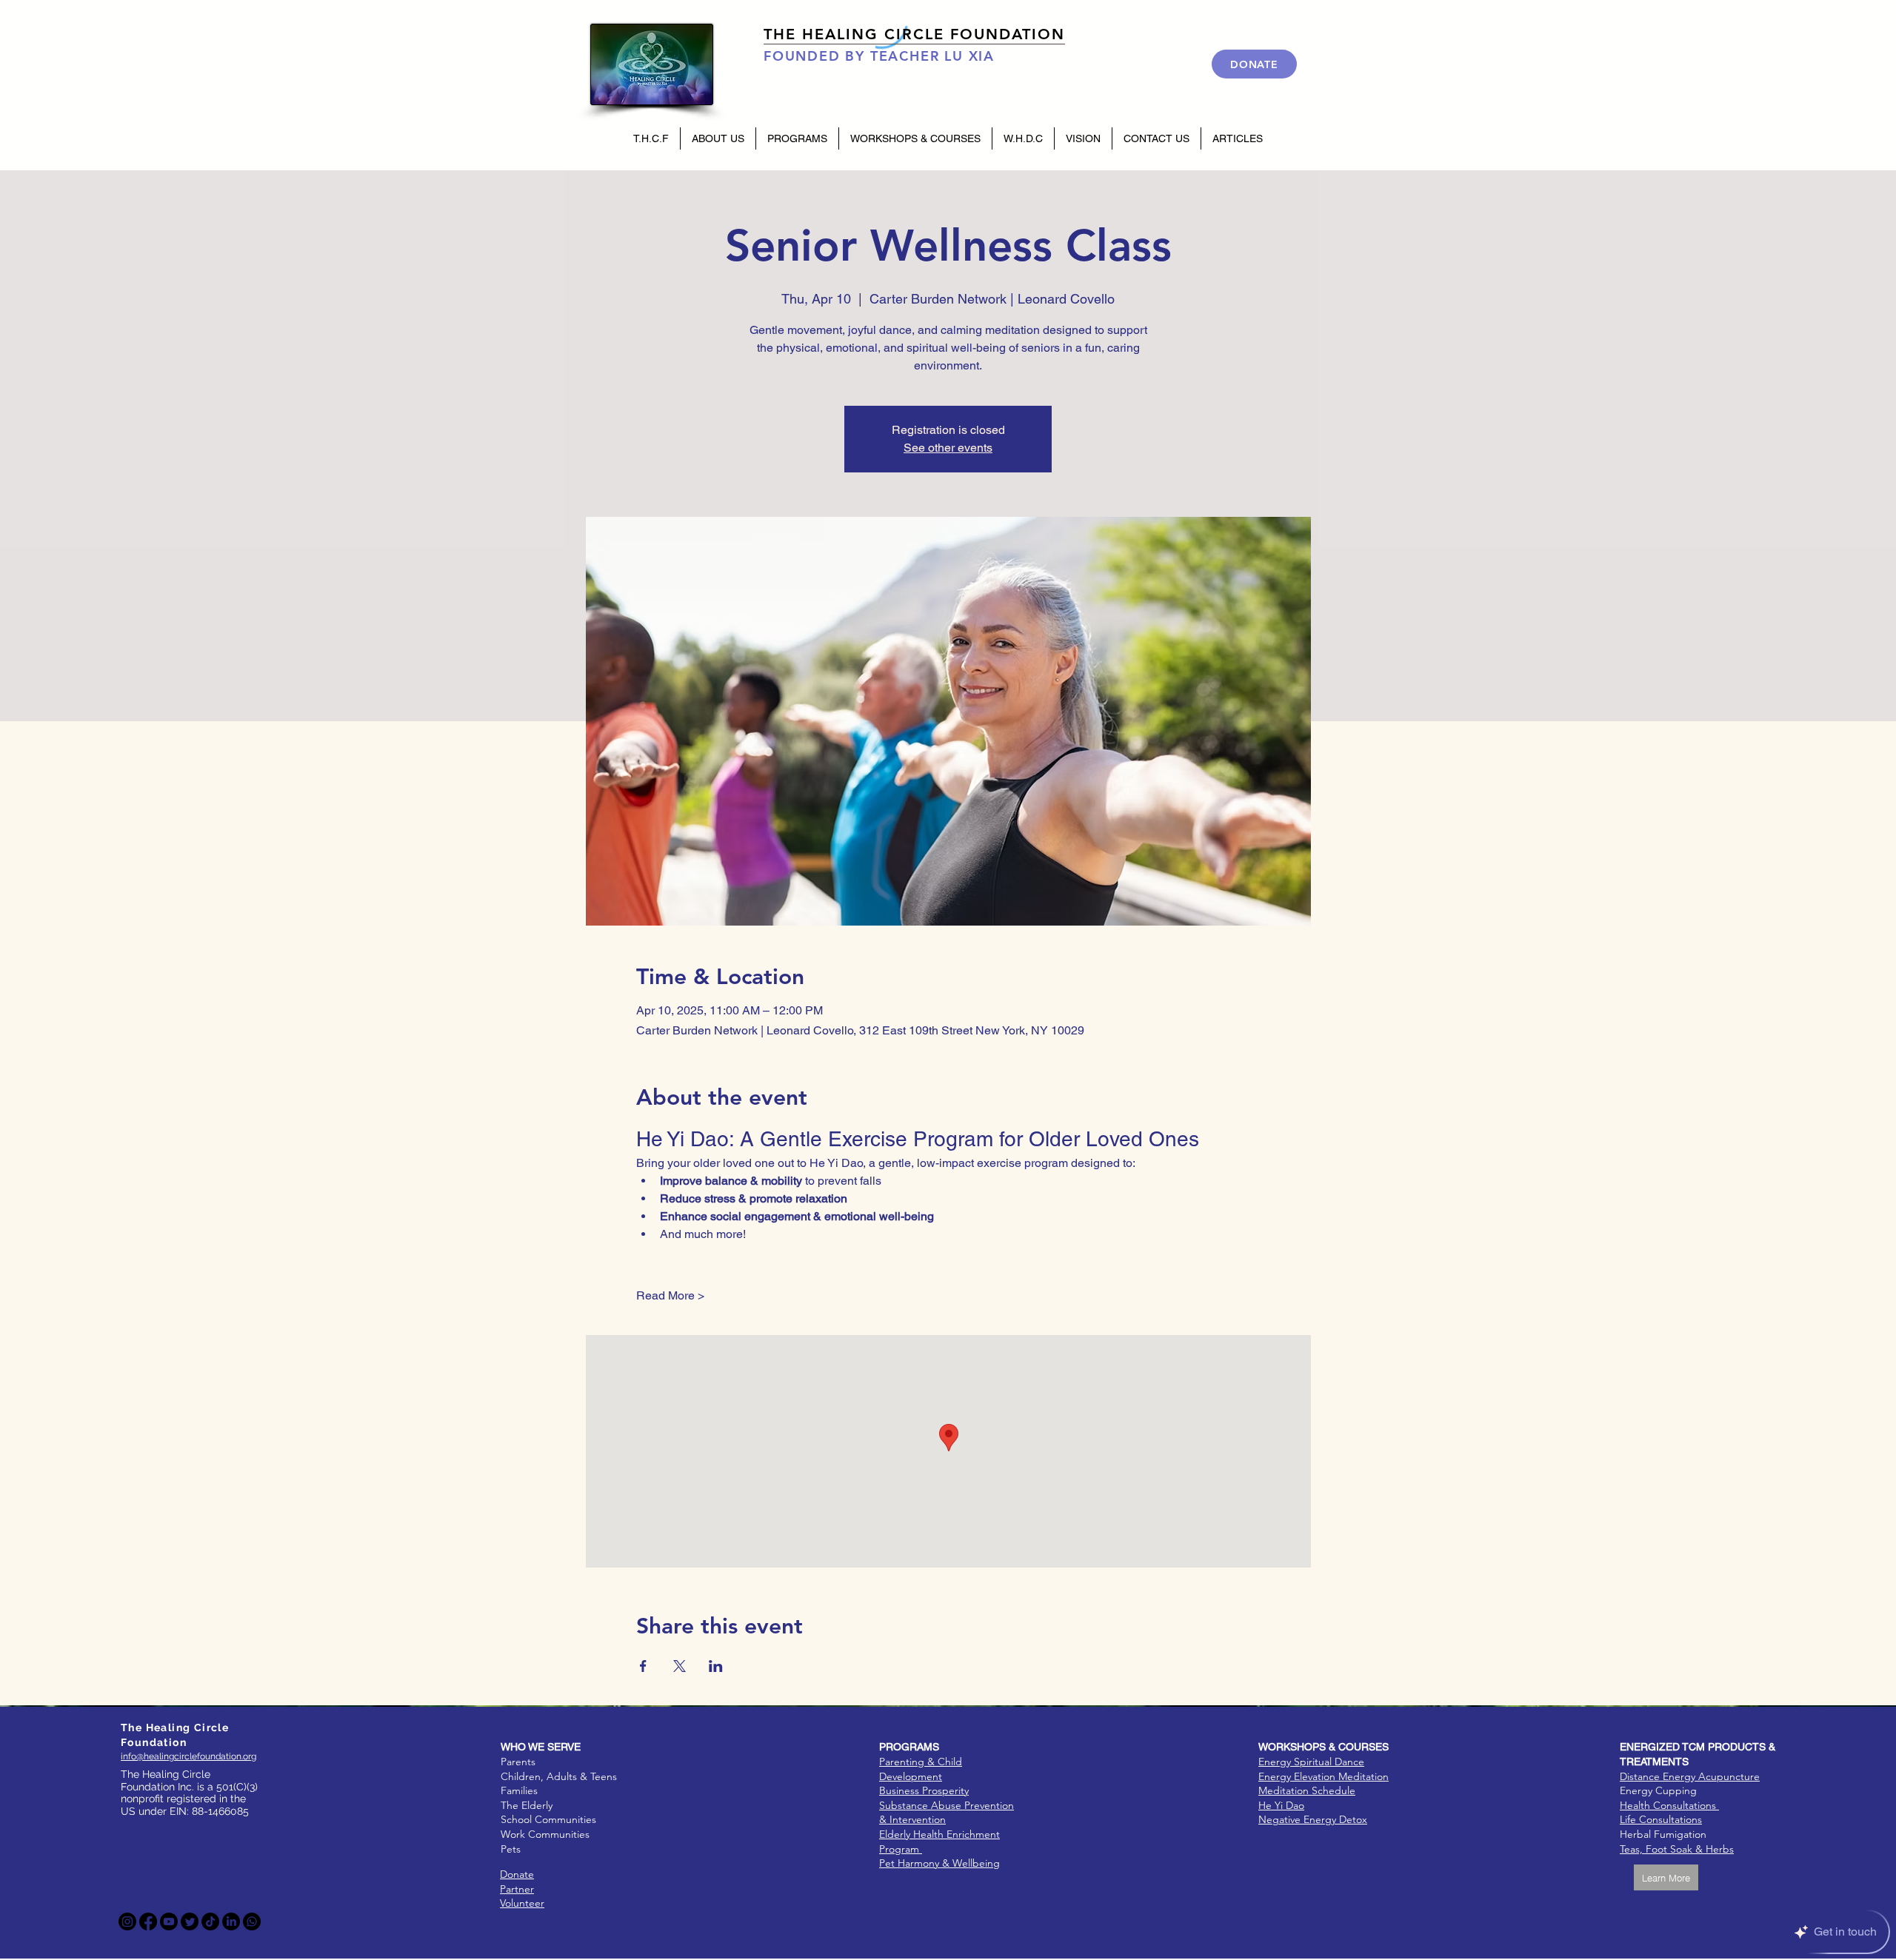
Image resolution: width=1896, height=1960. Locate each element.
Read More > (670, 1295)
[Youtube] (169, 1921)
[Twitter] (190, 1921)
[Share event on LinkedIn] (716, 1666)
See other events (948, 448)
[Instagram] (127, 1921)
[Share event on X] (680, 1666)
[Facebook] (148, 1921)
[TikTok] (210, 1921)
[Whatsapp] (252, 1921)
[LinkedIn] (231, 1921)
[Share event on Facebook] (643, 1666)
